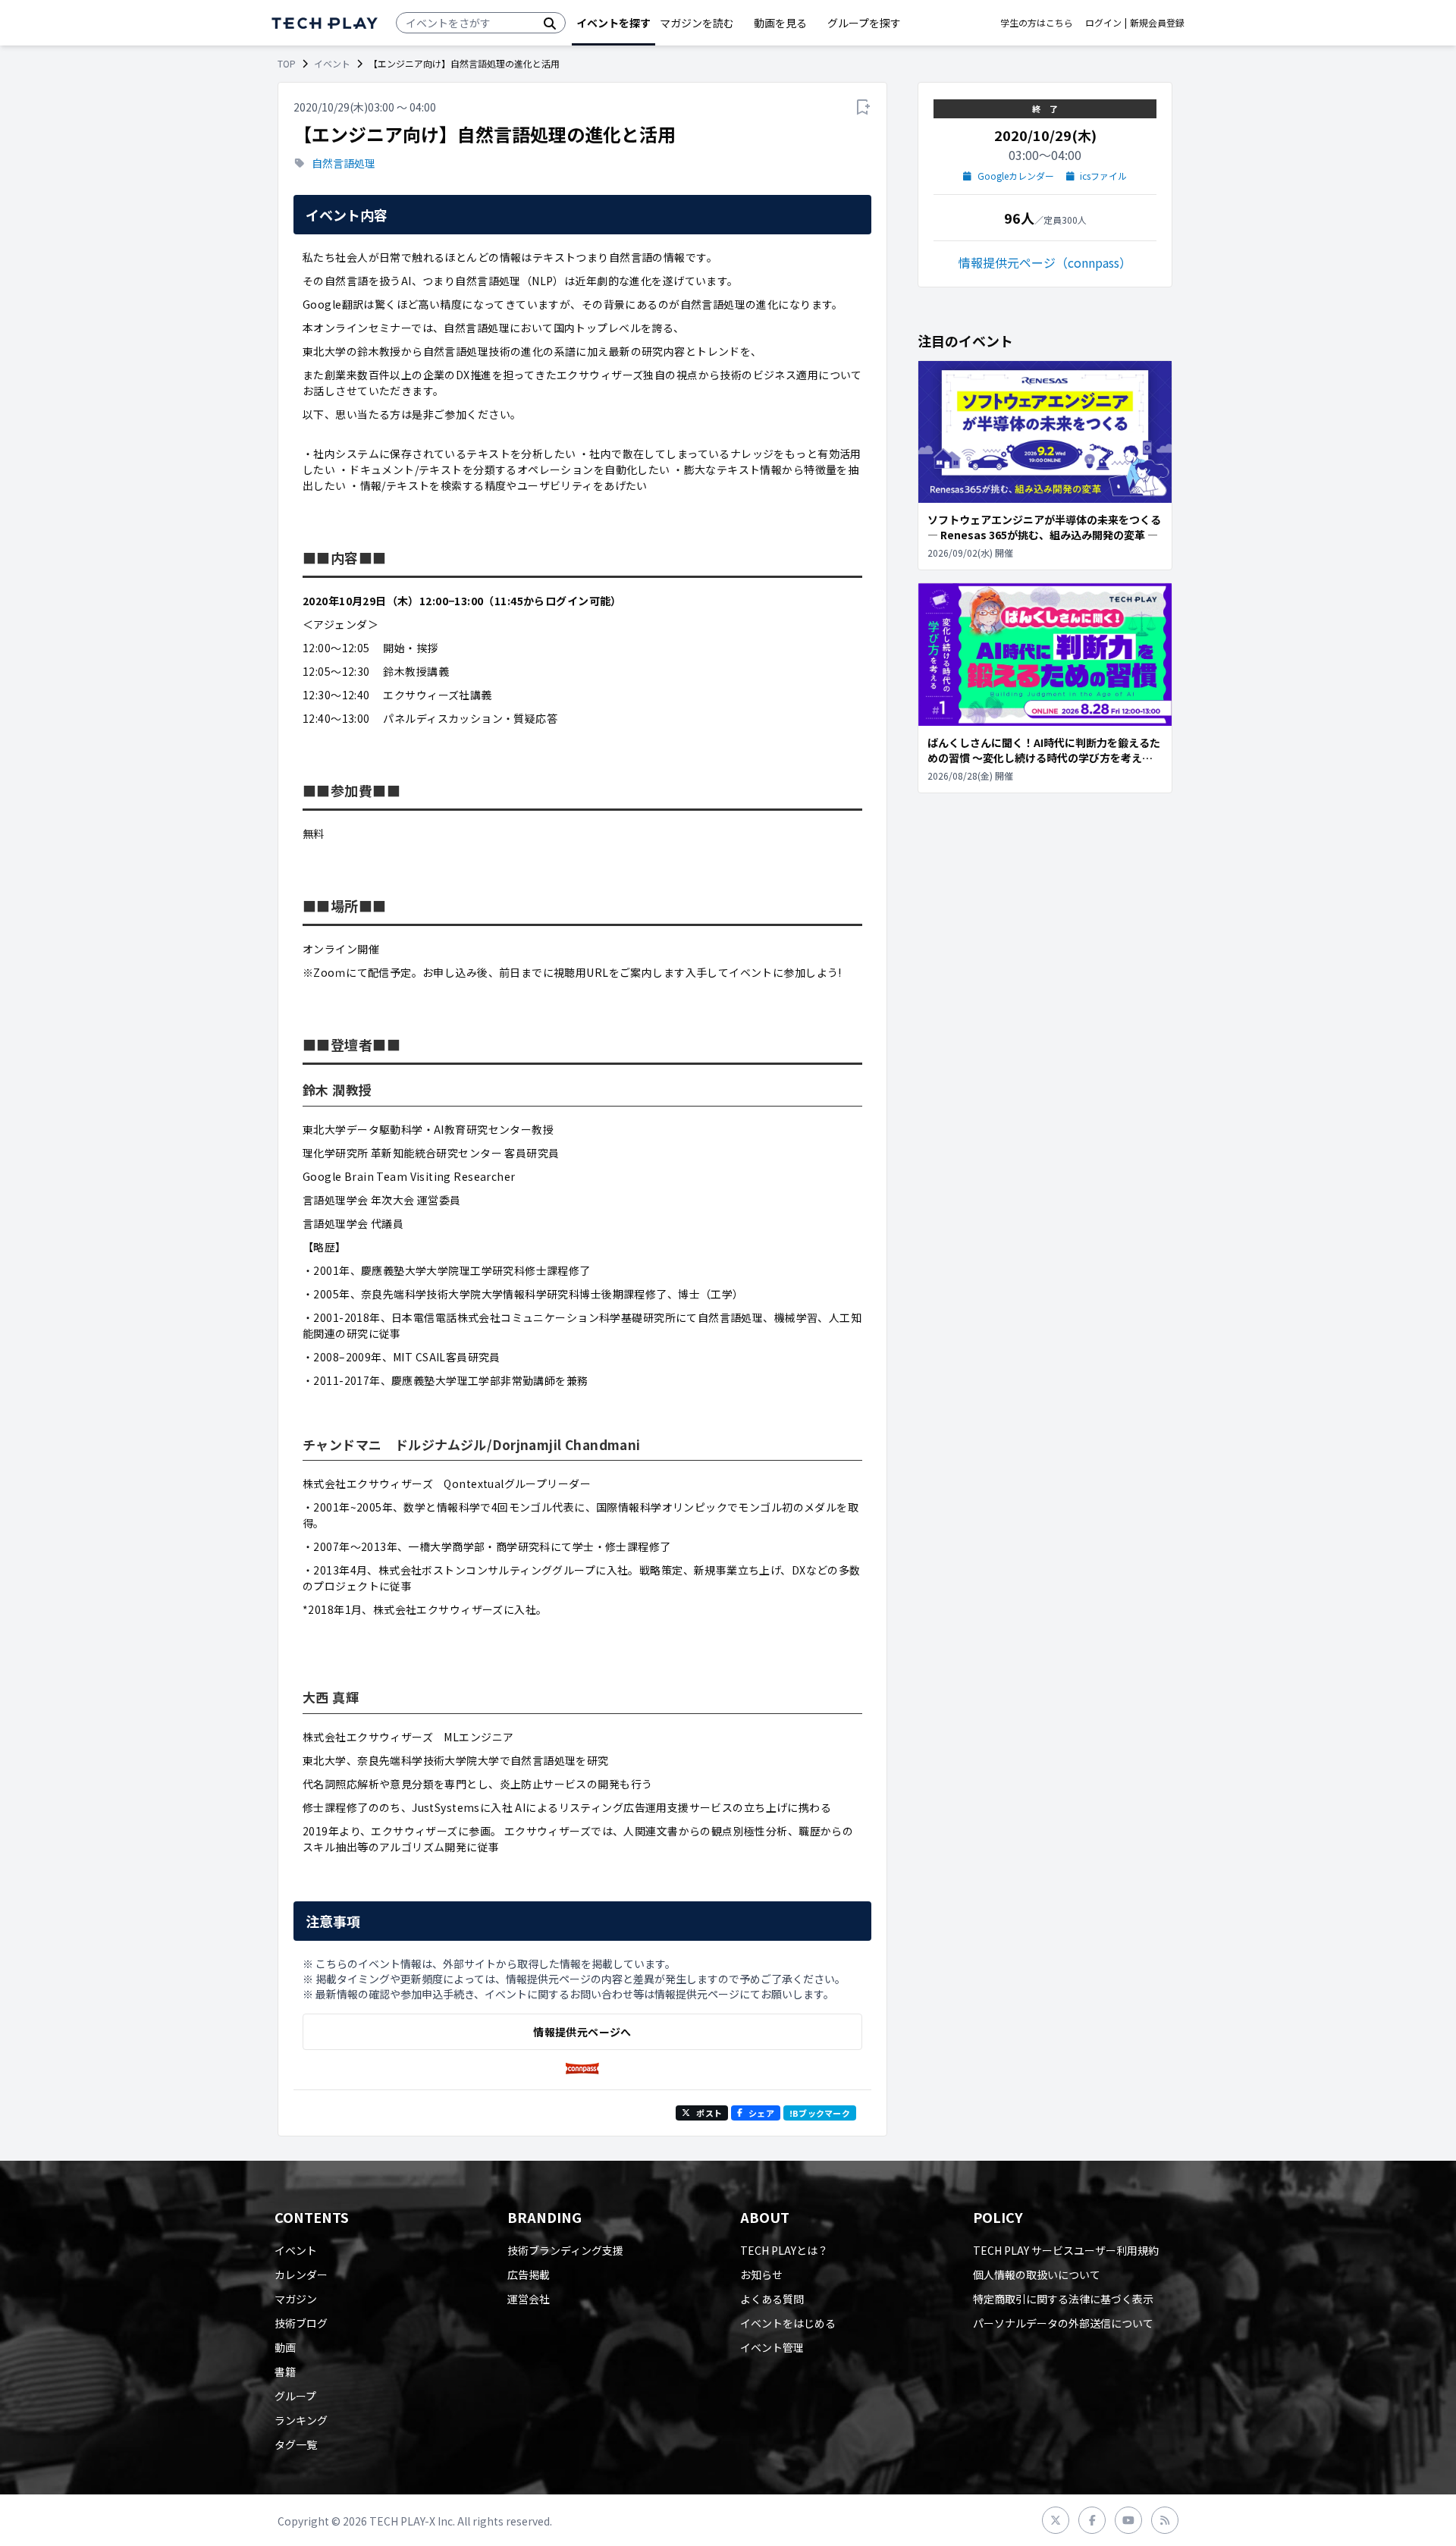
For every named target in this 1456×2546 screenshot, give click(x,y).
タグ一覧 (296, 2444)
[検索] (550, 23)
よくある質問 (772, 2299)
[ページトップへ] (325, 23)
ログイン (1103, 23)
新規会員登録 (1157, 23)
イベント (332, 64)
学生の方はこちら (1037, 23)
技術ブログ (301, 2323)
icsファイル (1103, 176)
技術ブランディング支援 (565, 2250)
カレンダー (301, 2274)
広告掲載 (529, 2274)
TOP (287, 64)
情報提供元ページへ (582, 2032)
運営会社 (529, 2299)
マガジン (296, 2299)
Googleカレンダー (1016, 176)
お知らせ (761, 2274)
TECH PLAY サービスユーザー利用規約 (1066, 2250)
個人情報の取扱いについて (1037, 2274)
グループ (295, 2396)
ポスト (709, 2113)
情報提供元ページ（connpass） (1045, 262)
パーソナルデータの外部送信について (1063, 2323)
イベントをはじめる (788, 2323)
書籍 (285, 2372)
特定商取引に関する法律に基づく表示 (1063, 2299)
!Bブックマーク (820, 2113)
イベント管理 (772, 2347)
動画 (285, 2347)
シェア (761, 2113)
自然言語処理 (344, 163)
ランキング (301, 2420)
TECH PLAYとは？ (784, 2250)
